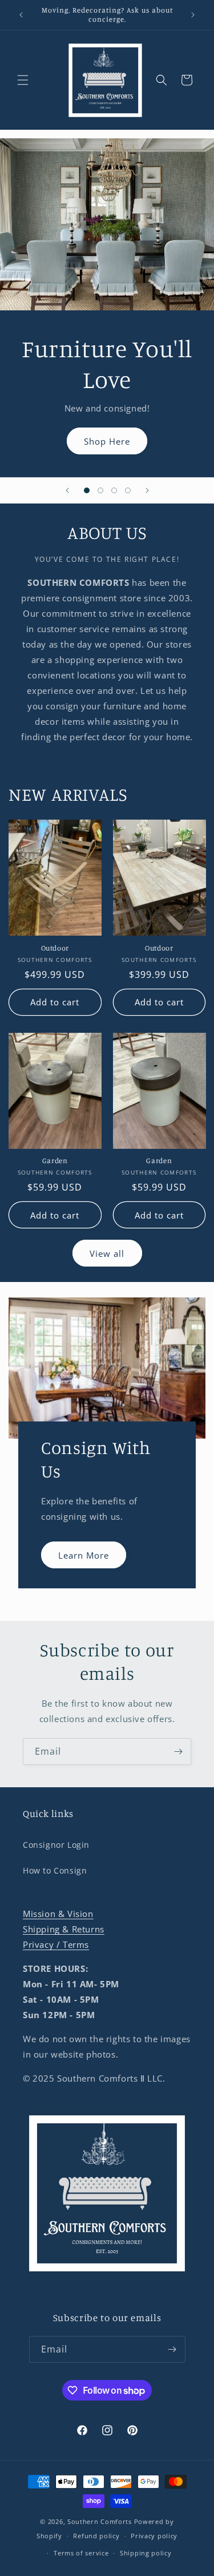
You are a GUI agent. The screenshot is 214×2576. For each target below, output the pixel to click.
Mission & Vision (58, 1914)
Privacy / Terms (56, 1944)
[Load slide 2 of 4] (100, 490)
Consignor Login (56, 1845)
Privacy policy (154, 2536)
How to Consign (55, 1870)
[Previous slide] (67, 490)
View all (107, 1253)
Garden (55, 1161)
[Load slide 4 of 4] (128, 490)
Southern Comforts (100, 2521)
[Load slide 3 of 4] (114, 490)
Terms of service (81, 2553)
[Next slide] (147, 490)
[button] (23, 80)
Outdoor (55, 948)
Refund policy (96, 2536)
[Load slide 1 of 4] (87, 490)
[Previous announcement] (21, 15)
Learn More (84, 1555)
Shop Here (107, 441)
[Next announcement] (193, 15)
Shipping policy (146, 2553)
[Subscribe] (178, 1752)
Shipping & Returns (64, 1929)
